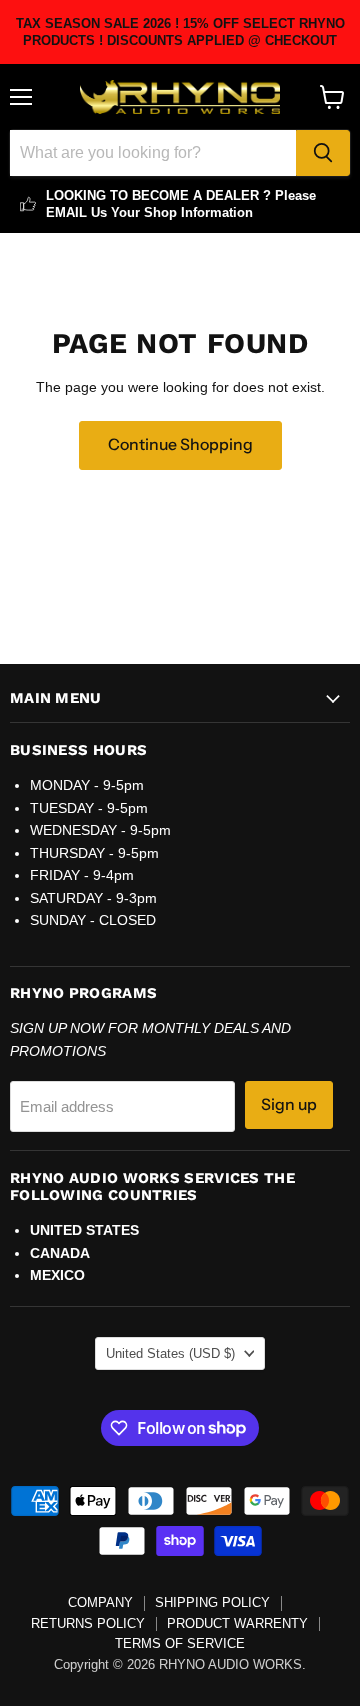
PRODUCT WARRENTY (237, 1623)
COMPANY (100, 1602)
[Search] (323, 153)
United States (170, 1353)
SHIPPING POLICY (212, 1602)
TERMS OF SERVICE (180, 1643)
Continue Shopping (180, 444)
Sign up (289, 1104)
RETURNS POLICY (88, 1623)
